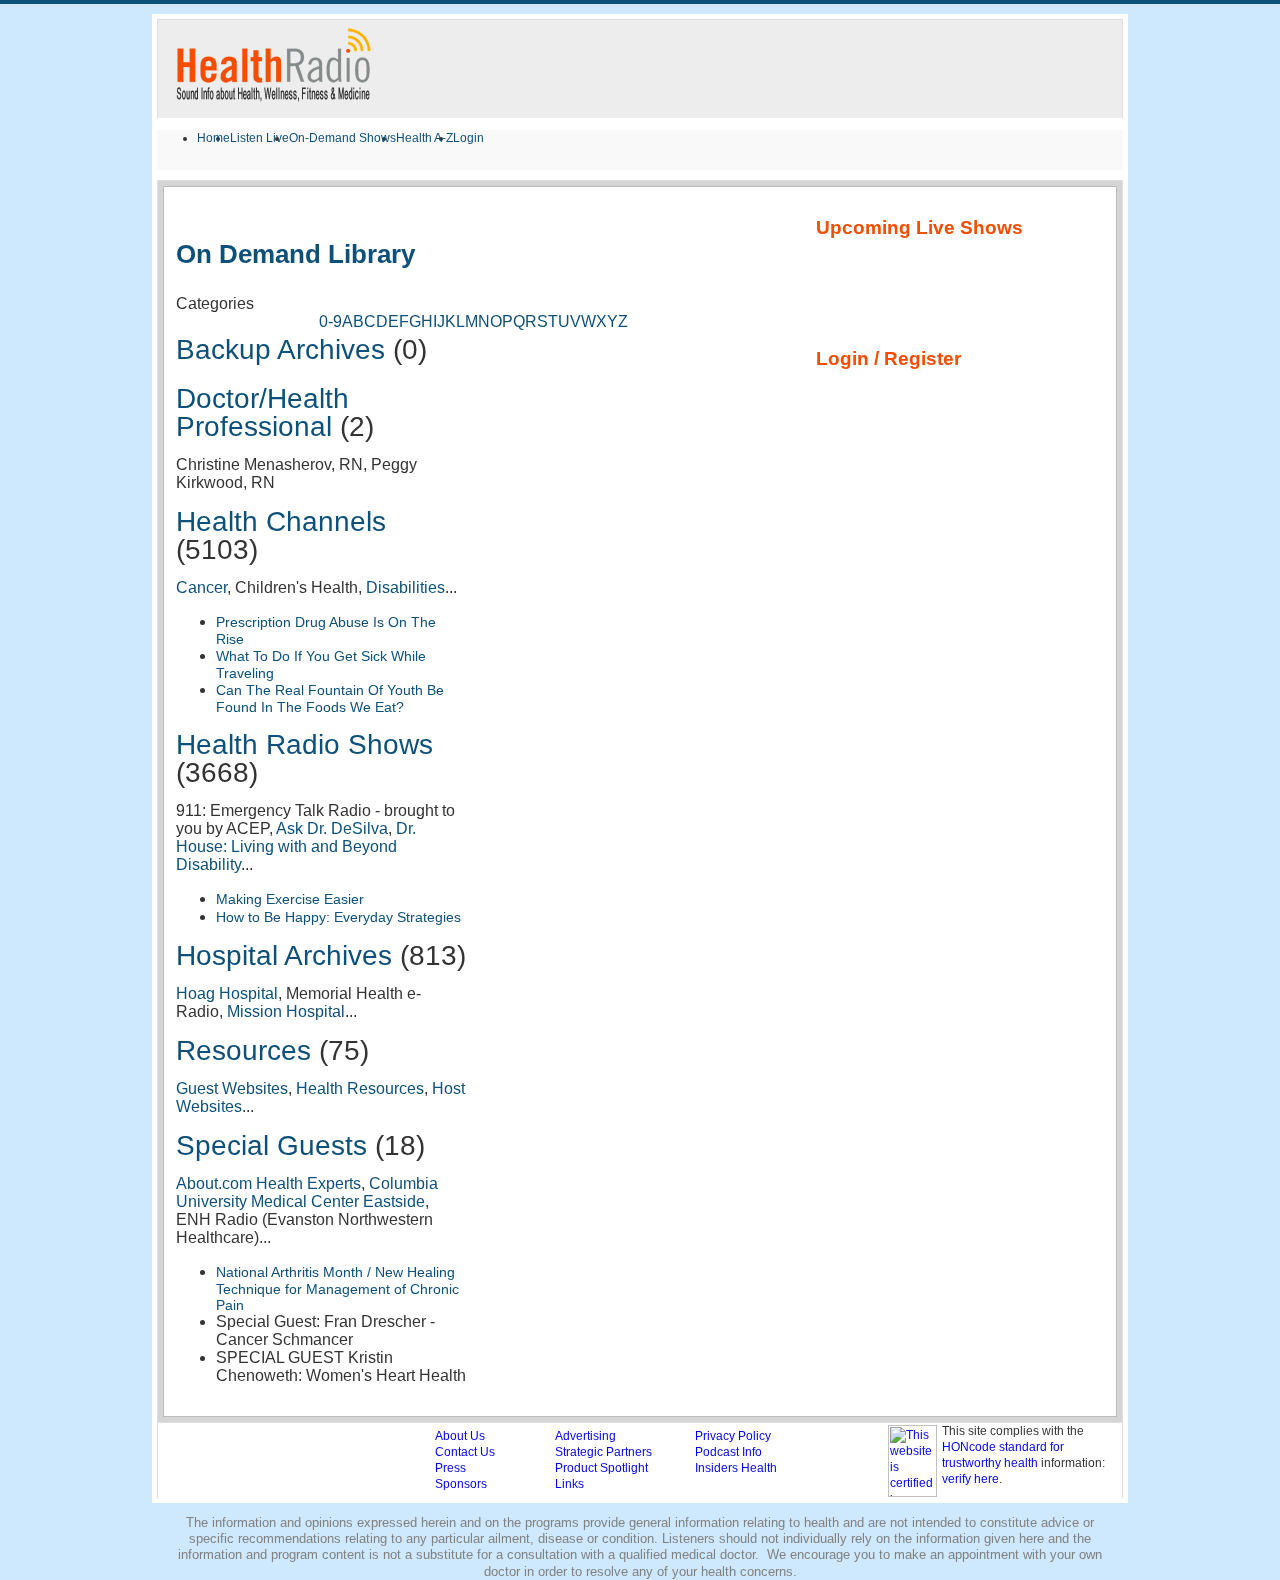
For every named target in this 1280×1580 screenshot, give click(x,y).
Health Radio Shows (304, 744)
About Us (460, 1436)
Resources (243, 1050)
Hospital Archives (284, 955)
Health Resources (360, 1088)
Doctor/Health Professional (262, 412)
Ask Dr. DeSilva (332, 828)
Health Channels (281, 521)
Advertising (585, 1436)
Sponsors (461, 1484)
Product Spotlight (601, 1468)
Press (450, 1468)
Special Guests (271, 1145)
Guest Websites (232, 1088)
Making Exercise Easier (290, 899)
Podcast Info (728, 1452)
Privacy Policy (733, 1436)
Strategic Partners (603, 1452)
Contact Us (465, 1452)
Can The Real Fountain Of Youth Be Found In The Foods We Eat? (330, 698)
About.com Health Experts (268, 1183)
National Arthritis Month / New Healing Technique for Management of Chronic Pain (337, 1288)
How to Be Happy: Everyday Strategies (338, 917)
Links (569, 1484)
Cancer (201, 587)
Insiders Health (736, 1468)
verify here (970, 1479)
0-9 (330, 321)
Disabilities (405, 587)
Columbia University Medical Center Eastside (307, 1192)
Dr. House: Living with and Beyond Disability (296, 846)
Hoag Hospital (227, 993)
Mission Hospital (286, 1011)
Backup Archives (280, 349)
